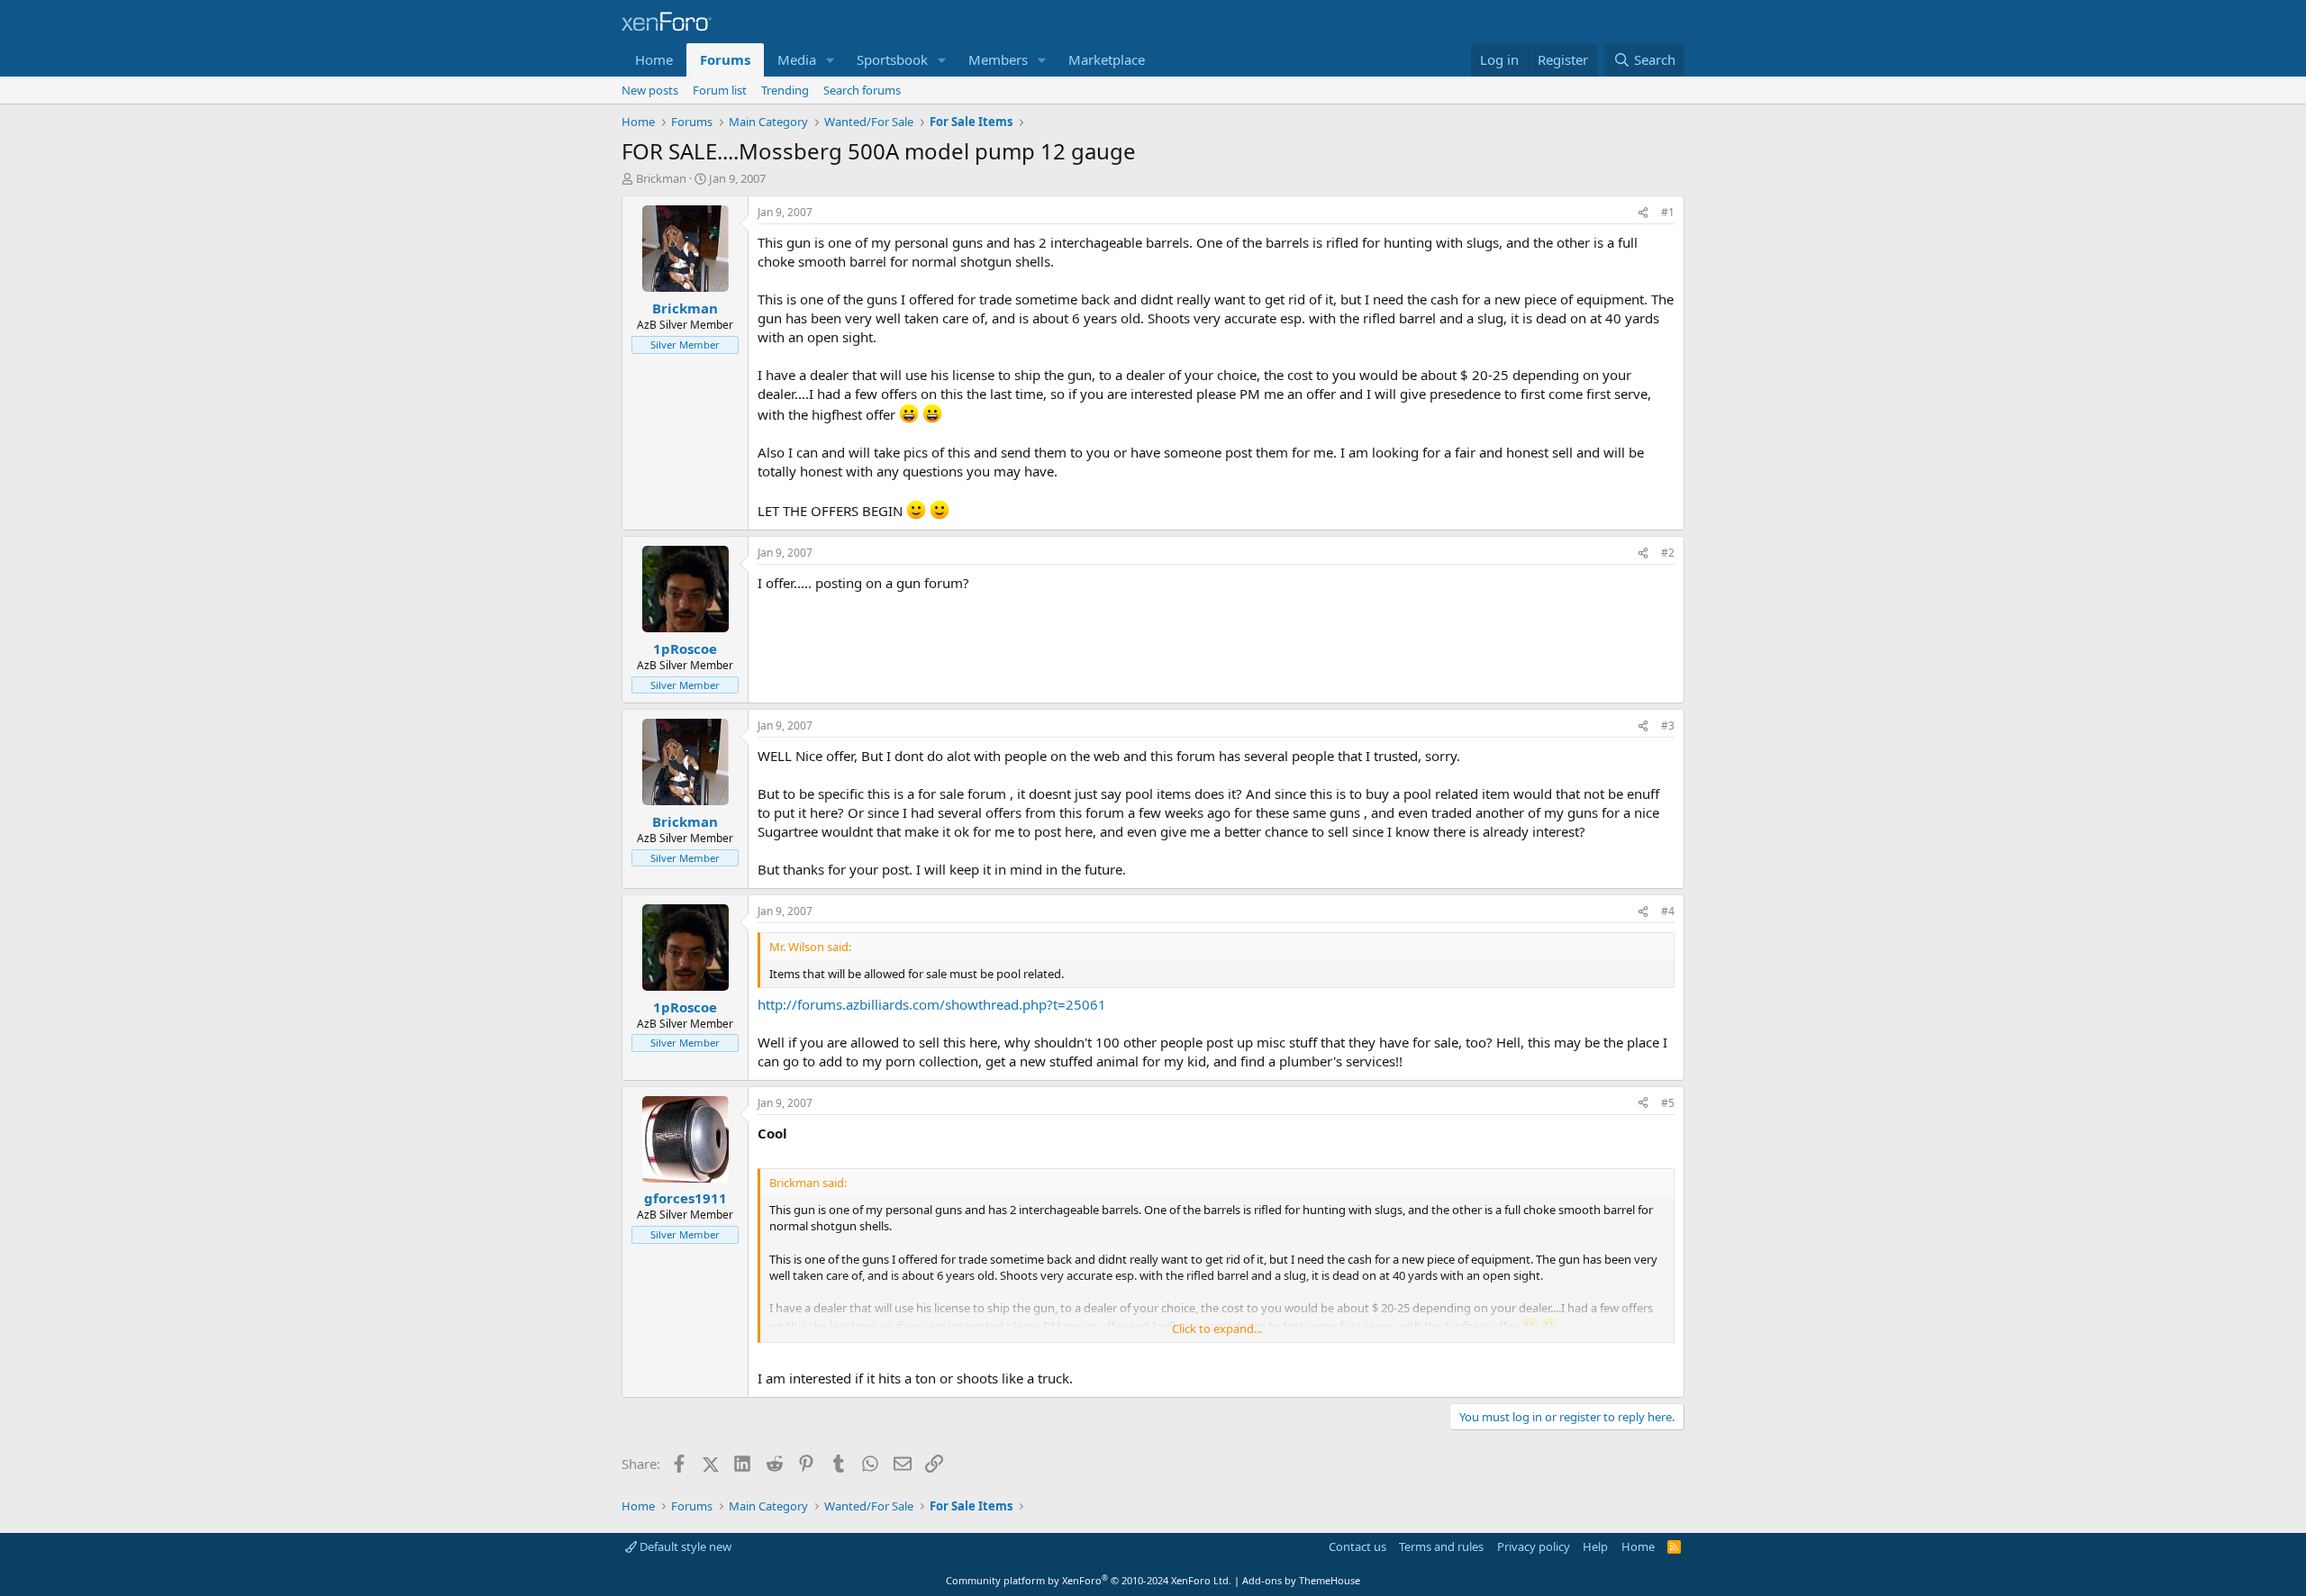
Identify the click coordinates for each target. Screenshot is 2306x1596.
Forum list (720, 90)
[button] (831, 60)
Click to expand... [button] (1217, 1328)
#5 (1668, 1103)
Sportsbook (892, 59)
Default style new (684, 1546)
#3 (1668, 725)
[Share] (1643, 213)
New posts (650, 90)
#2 (1668, 553)
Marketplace (1107, 59)
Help (1595, 1546)
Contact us (1357, 1546)
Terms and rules (1441, 1546)
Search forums (862, 90)
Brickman (661, 178)
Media (797, 59)
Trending (785, 90)
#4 (1668, 911)
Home (654, 59)
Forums (725, 59)
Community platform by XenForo (1089, 1580)
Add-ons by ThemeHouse (1301, 1580)
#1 (1668, 212)
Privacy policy (1534, 1546)
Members (998, 59)
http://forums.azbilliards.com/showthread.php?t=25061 (932, 1004)
